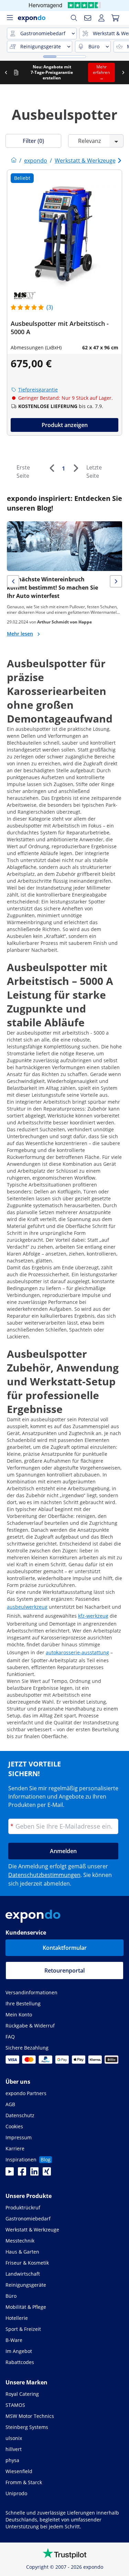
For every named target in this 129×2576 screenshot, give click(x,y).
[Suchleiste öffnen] (74, 18)
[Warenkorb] (115, 18)
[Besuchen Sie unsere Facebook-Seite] (22, 2173)
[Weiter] (76, 468)
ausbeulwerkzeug (27, 1607)
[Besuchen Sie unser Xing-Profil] (47, 2173)
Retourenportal (64, 1970)
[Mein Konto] (101, 18)
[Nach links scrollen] (28, 72)
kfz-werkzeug (93, 1616)
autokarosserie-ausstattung (77, 1652)
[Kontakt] (88, 18)
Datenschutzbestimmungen (44, 1875)
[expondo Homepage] (14, 161)
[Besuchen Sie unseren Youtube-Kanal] (10, 2173)
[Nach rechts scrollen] (16, 72)
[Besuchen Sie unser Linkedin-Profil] (34, 2173)
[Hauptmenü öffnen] (10, 18)
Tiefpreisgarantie (38, 390)
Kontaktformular (65, 1948)
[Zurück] (52, 468)
